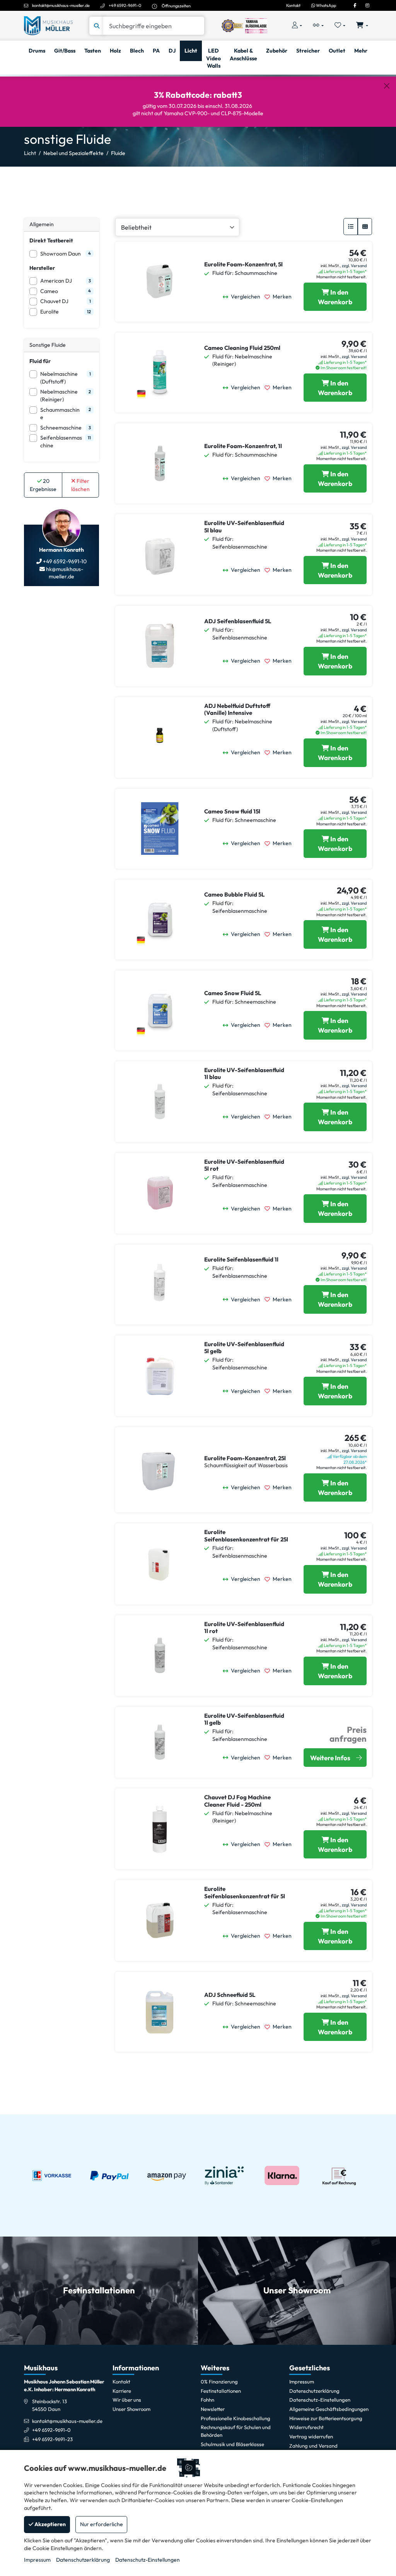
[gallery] (365, 227)
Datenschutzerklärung (83, 2560)
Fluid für (40, 361)
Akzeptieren (49, 2524)
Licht (30, 153)
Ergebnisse (43, 485)
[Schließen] (387, 86)
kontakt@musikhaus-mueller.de (61, 5)
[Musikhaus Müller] (48, 25)
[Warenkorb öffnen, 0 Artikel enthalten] (362, 26)
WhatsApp (326, 5)
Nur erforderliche (102, 2524)
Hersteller (42, 268)
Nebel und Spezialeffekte (73, 153)
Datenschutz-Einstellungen (148, 2560)
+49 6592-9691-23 (52, 2439)
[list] (351, 227)
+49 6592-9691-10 (64, 561)
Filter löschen (80, 485)
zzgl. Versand (354, 266)
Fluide (118, 153)
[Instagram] (367, 5)
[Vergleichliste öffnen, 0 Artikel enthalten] (318, 26)
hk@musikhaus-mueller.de (64, 573)
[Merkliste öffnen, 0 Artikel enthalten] (340, 26)
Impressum (37, 2560)
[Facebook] (355, 5)
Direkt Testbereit (51, 240)
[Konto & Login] (297, 26)
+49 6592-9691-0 (125, 5)
